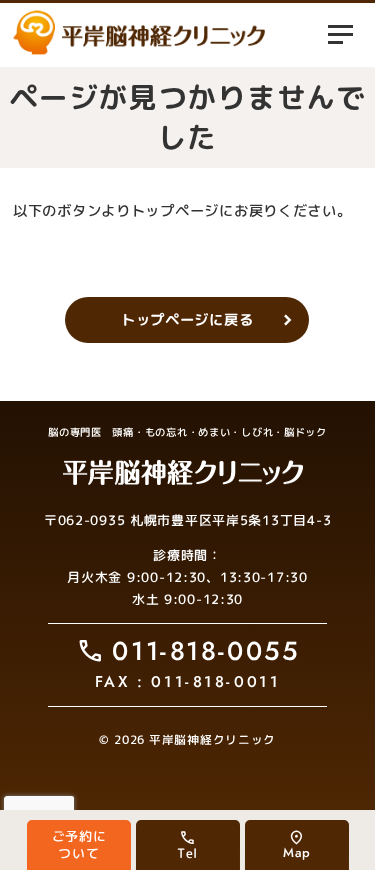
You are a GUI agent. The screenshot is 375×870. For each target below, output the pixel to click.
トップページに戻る (187, 320)
